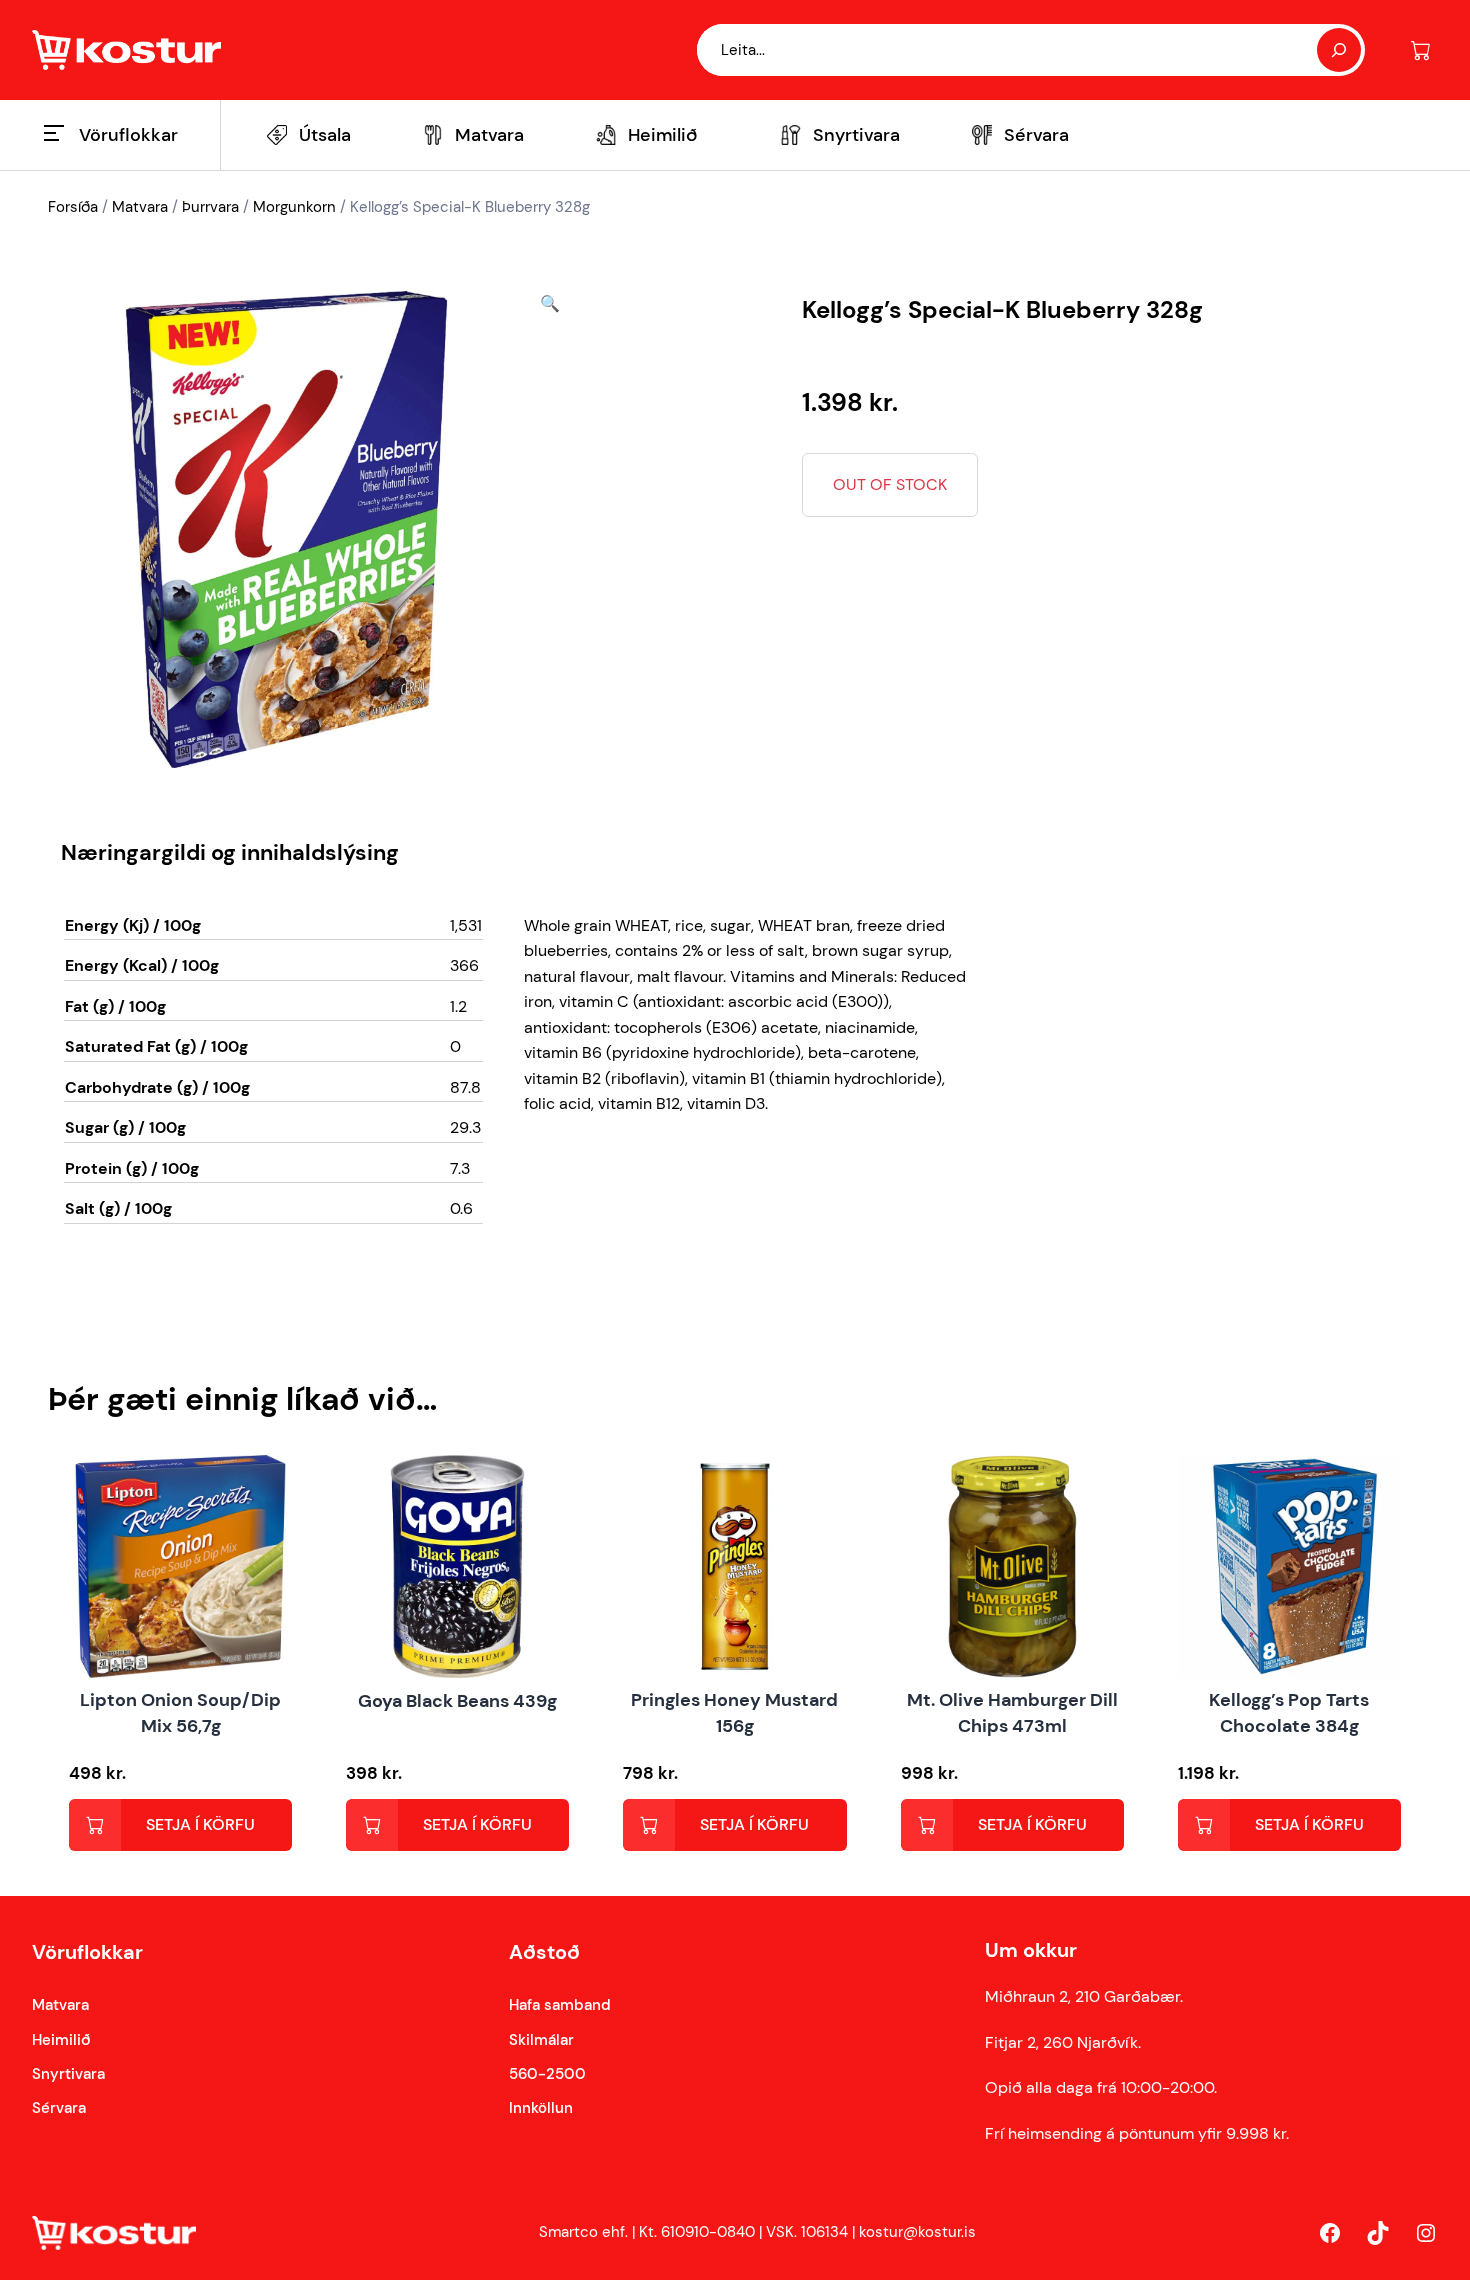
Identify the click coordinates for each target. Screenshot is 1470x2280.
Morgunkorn (294, 207)
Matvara (140, 207)
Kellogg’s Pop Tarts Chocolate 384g (1289, 1712)
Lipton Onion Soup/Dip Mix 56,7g (180, 1712)
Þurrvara (210, 207)
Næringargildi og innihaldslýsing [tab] (230, 852)
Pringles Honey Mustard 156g (734, 1712)
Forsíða (73, 207)
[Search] (1339, 50)
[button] (550, 529)
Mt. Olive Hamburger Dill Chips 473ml (1012, 1712)
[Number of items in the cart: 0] (1420, 50)
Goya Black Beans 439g (457, 1701)
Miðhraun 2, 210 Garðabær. (1084, 1996)
